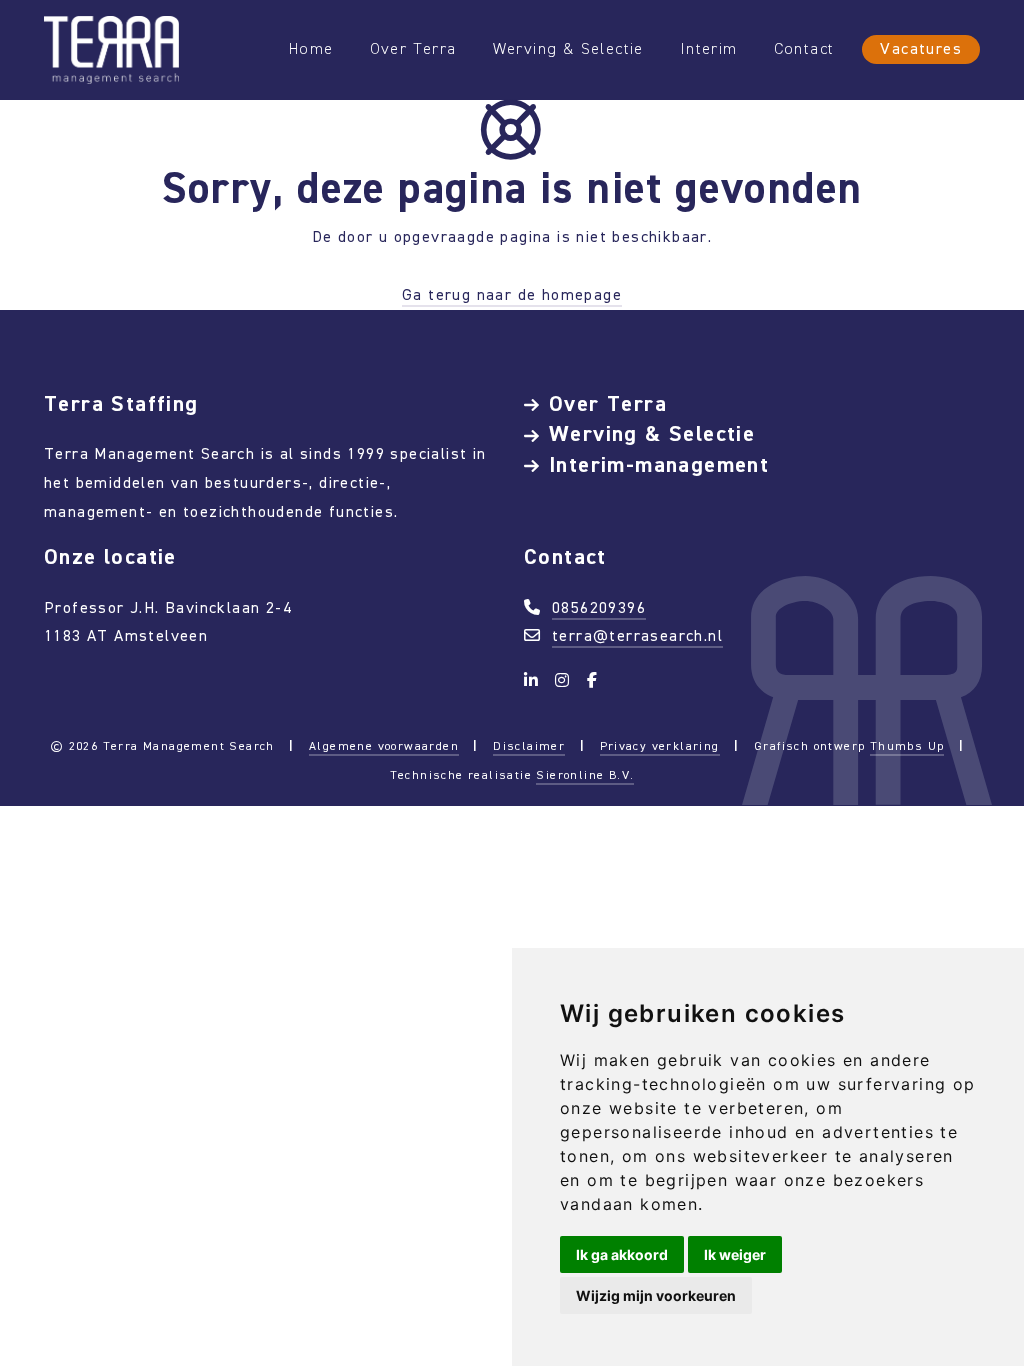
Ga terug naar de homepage (512, 294)
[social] (534, 680)
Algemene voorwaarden (384, 746)
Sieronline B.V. (585, 775)
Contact (804, 48)
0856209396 (599, 607)
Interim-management (659, 464)
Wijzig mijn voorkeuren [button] (656, 1295)
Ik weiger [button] (735, 1254)
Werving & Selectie (568, 48)
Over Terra (413, 48)
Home (311, 48)
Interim (709, 48)
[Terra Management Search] (111, 48)
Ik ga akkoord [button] (622, 1254)
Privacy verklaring (660, 746)
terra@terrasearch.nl (637, 635)
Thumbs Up (907, 746)
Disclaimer (529, 746)
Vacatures (921, 48)
